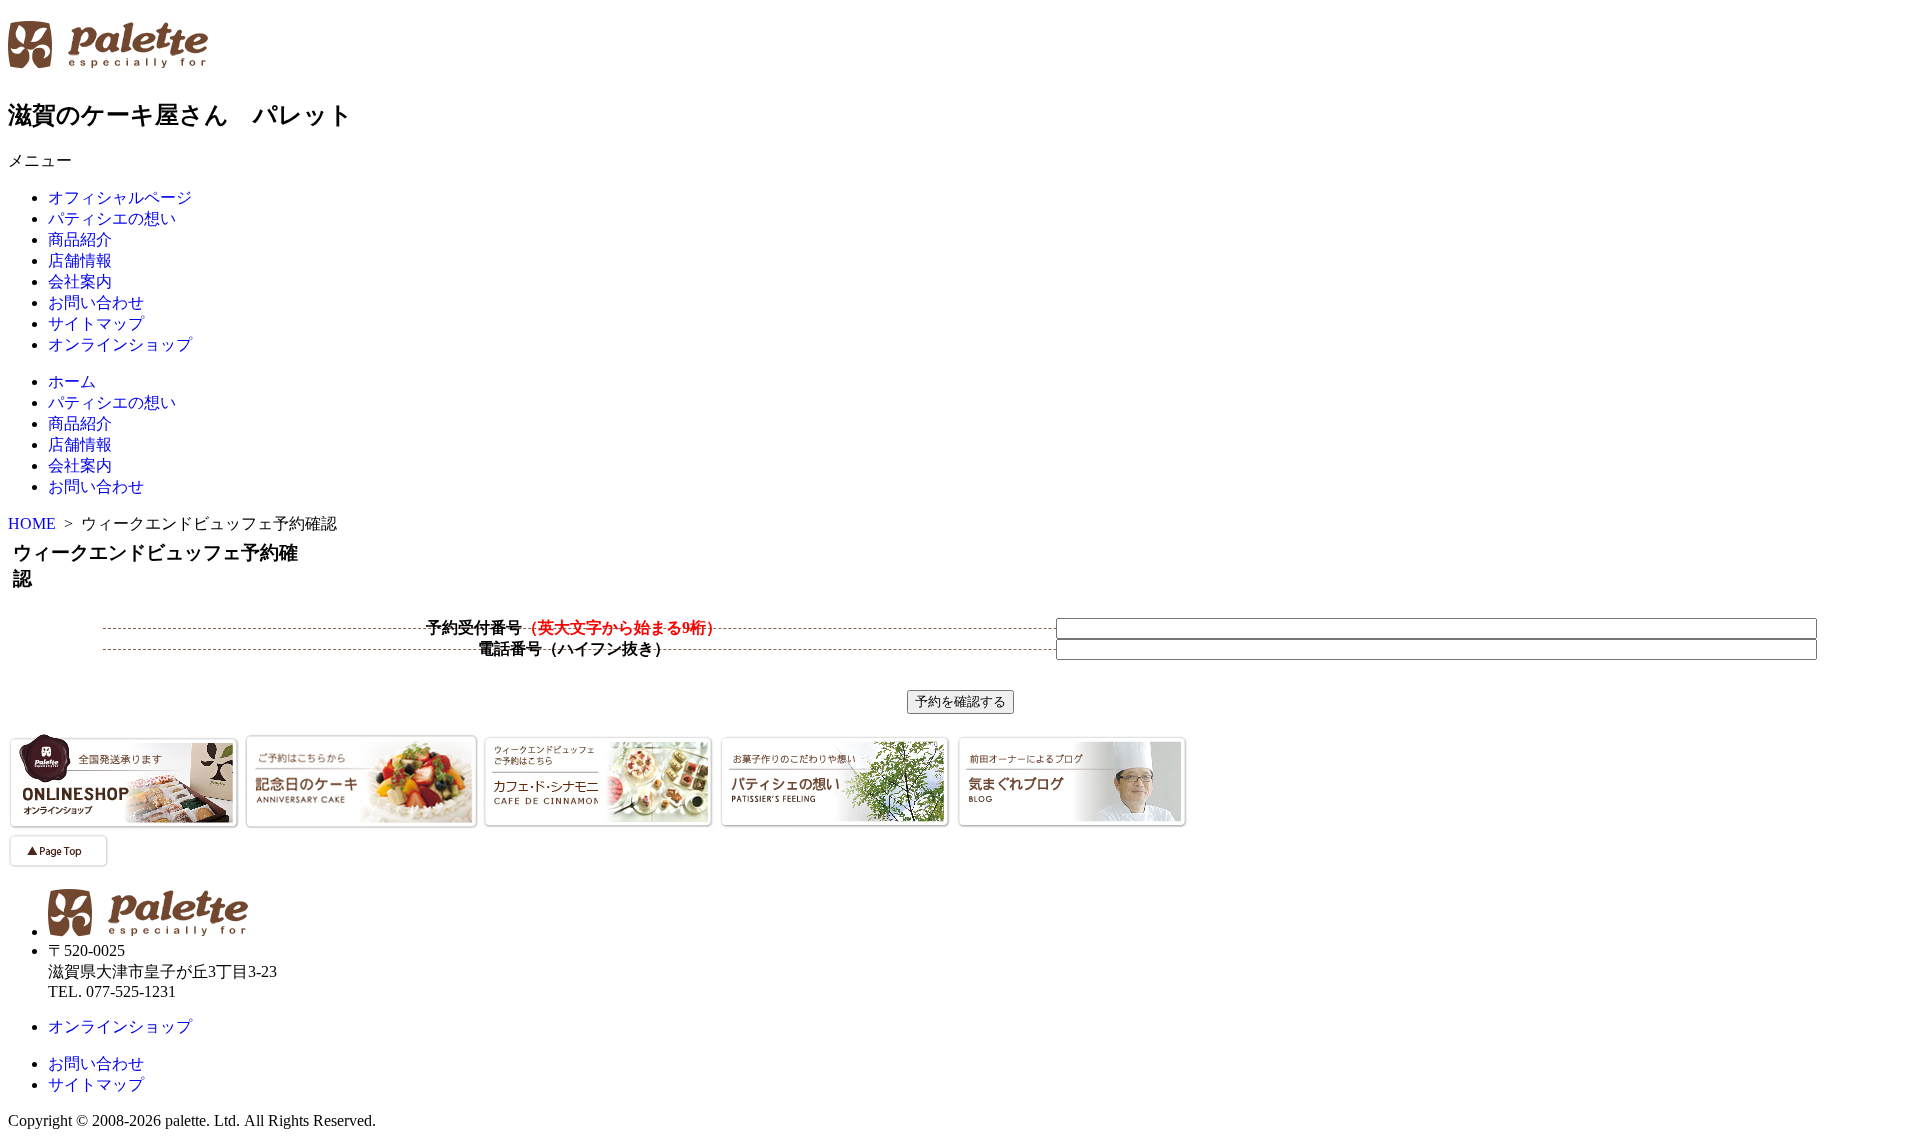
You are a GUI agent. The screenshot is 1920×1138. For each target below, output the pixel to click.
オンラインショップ (120, 344)
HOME (32, 523)
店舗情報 (80, 260)
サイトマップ (96, 323)
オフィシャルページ (120, 197)
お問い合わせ (96, 302)
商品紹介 (80, 239)
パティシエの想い (112, 218)
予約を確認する (960, 701)
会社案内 (80, 281)
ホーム (72, 381)
